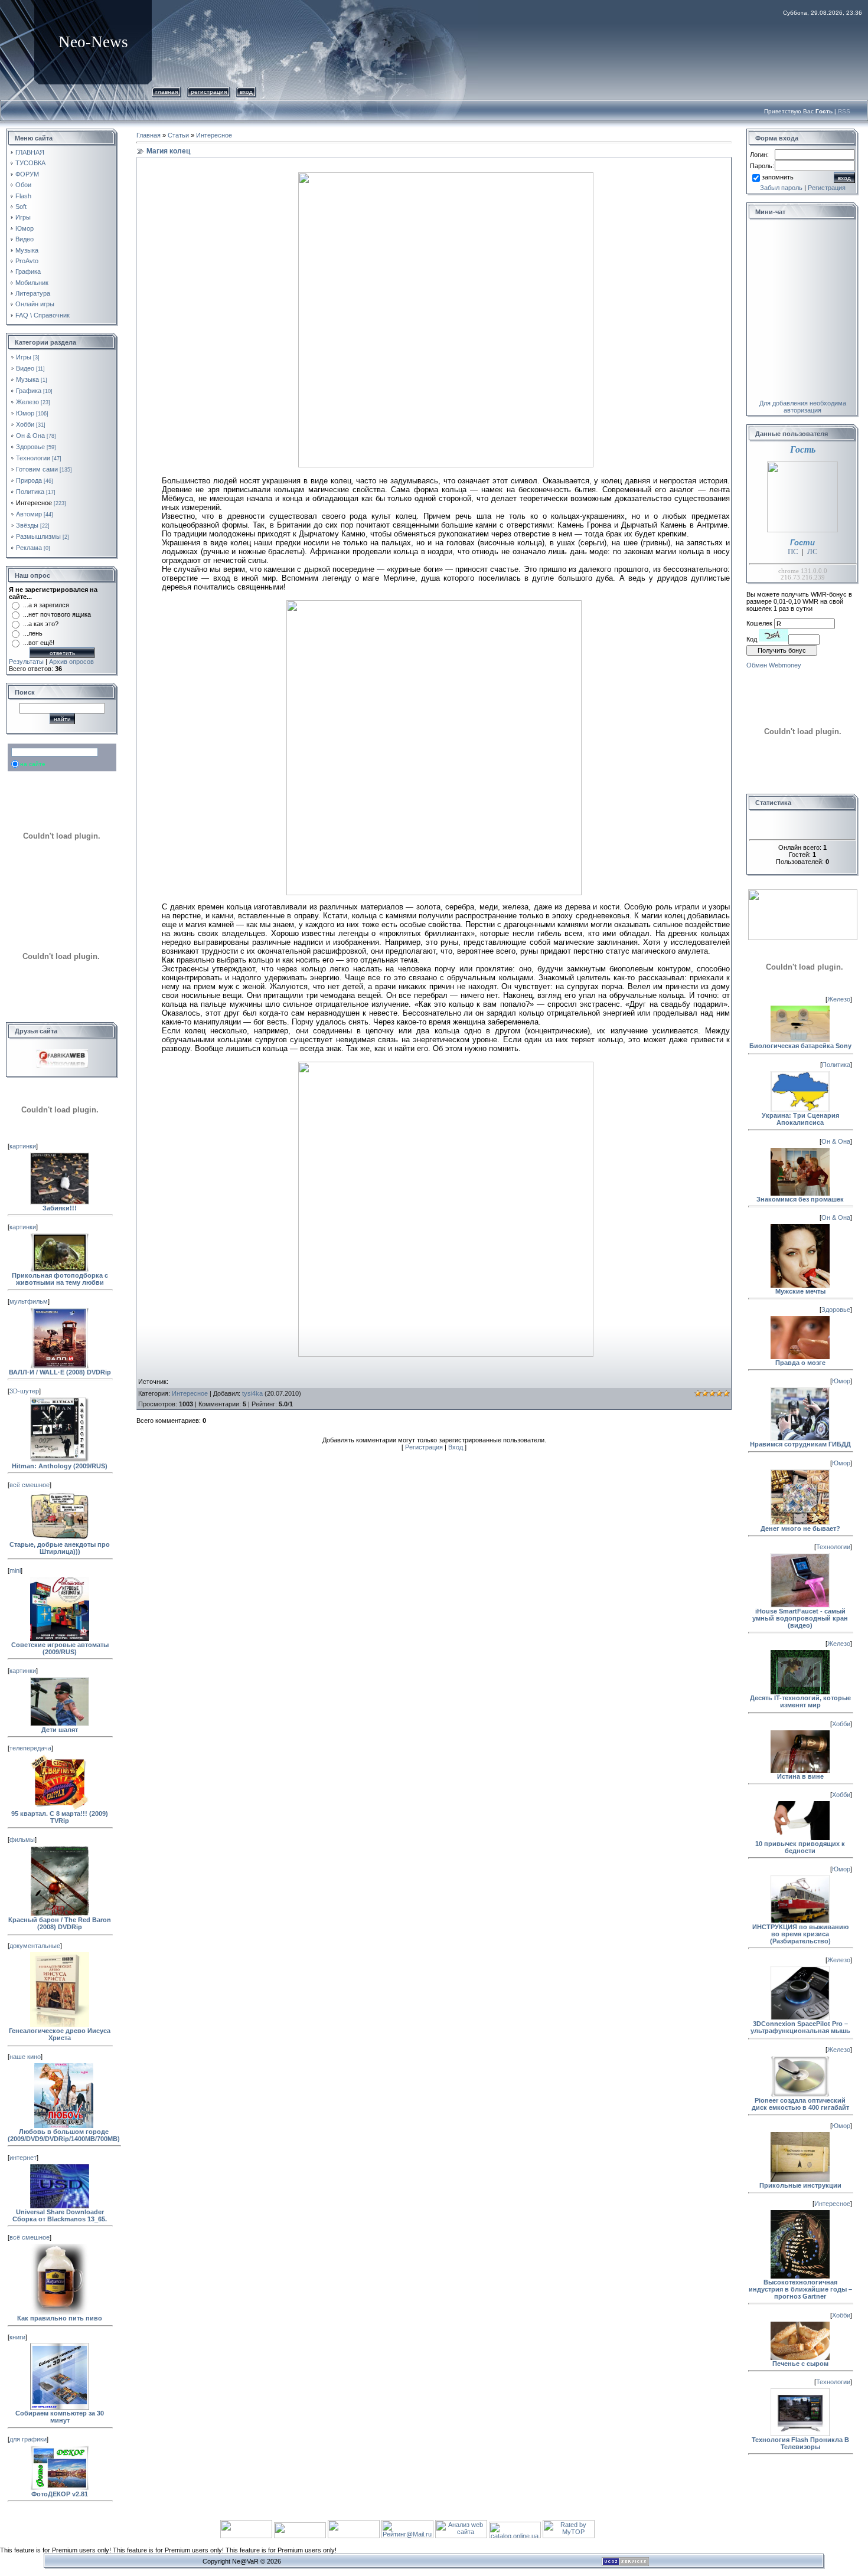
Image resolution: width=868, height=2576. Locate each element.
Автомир (29, 514)
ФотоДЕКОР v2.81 (60, 2494)
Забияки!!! (60, 1208)
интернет (23, 2158)
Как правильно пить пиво (60, 2318)
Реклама (29, 548)
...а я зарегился (46, 605)
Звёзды (27, 525)
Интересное (34, 503)
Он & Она (30, 436)
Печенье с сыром (800, 2364)
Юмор (25, 413)
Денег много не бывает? (800, 1528)
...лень (33, 633)
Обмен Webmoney (774, 665)
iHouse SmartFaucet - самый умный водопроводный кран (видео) (800, 1618)
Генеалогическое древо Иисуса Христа (60, 2034)
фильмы (22, 1839)
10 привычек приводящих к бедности (800, 1847)
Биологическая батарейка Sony (800, 1046)
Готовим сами (37, 469)
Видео (25, 368)
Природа (29, 480)
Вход (246, 92)
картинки (23, 1146)
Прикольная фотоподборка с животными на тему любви (60, 1279)
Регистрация (209, 92)
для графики (28, 2439)
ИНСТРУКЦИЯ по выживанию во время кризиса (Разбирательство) (800, 1934)
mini (15, 1570)
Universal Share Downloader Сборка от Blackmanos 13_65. (60, 2215)
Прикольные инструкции (800, 2185)
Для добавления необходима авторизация (803, 407)
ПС (793, 551)
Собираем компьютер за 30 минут (60, 2417)
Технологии (33, 458)
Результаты (26, 662)
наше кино (25, 2057)
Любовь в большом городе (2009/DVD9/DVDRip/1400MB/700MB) (64, 2135)
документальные (35, 1946)
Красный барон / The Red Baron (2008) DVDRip (60, 1923)
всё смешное (30, 1485)
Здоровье (30, 447)
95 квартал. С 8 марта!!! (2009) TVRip (60, 1817)
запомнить (778, 177)
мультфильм (29, 1301)
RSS (844, 111)
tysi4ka (252, 1393)
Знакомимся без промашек (800, 1199)
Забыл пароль (781, 188)
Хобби (25, 424)
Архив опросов (71, 662)
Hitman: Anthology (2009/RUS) (60, 1466)
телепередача (30, 1748)
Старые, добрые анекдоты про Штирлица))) (60, 1548)
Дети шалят (60, 1730)
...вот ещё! (39, 643)
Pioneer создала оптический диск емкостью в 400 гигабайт (800, 2104)
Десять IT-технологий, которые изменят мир (800, 1701)
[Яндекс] (21, 752)
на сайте (33, 764)
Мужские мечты (800, 1291)
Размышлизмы (38, 536)
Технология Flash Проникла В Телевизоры (800, 2443)
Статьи (178, 135)
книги (17, 2337)
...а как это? (41, 624)
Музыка (27, 379)
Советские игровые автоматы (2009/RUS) (60, 1648)
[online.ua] (516, 2536)
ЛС (812, 551)
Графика (29, 391)
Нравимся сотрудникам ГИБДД (800, 1444)
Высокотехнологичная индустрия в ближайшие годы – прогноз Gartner (800, 2289)
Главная (167, 92)
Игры (24, 357)
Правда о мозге (800, 1363)
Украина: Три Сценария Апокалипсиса (800, 1119)
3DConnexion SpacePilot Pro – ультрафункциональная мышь (800, 2027)
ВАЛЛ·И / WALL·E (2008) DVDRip (60, 1372)
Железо (27, 402)
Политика (30, 492)
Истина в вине (800, 1776)
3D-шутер (24, 1391)
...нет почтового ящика (57, 614)
